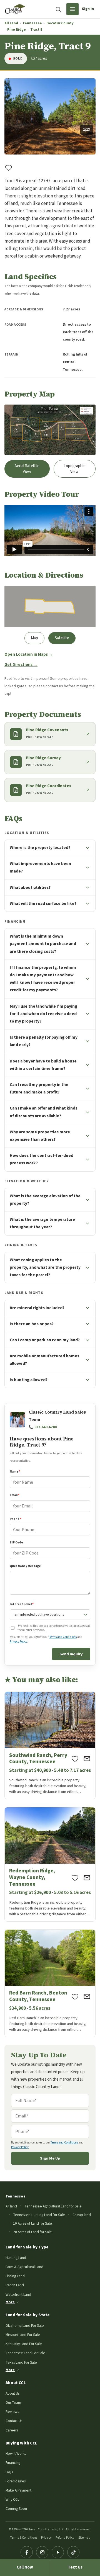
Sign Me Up (50, 2158)
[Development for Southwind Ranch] (50, 1746)
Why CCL (12, 2499)
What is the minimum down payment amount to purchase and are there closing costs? (43, 944)
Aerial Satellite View (27, 469)
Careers (12, 2430)
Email (15, 1495)
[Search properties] (58, 9)
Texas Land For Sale (21, 2362)
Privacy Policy (18, 1642)
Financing (13, 2463)
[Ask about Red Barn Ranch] (87, 1996)
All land (11, 2206)
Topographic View (74, 469)
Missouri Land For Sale (23, 2335)
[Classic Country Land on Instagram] (42, 2552)
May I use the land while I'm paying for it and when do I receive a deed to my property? (43, 1014)
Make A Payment (18, 2490)
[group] (50, 116)
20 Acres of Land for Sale (32, 2232)
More (10, 2302)
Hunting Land (16, 2258)
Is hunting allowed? (29, 1380)
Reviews (12, 2412)
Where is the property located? (40, 848)
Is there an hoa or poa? (32, 1324)
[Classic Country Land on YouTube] (58, 2552)
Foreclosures (16, 2481)
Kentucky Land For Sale (24, 2344)
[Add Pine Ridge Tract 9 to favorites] (9, 168)
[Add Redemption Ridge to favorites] (75, 1878)
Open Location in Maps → (29, 654)
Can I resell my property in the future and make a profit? (39, 1088)
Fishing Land (15, 2276)
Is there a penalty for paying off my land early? (44, 1041)
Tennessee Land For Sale (25, 2353)
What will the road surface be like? (43, 904)
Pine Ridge (17, 30)
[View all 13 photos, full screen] (50, 116)
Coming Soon (16, 2509)
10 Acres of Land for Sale (32, 2223)
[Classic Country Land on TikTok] (73, 2552)
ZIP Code (16, 1542)
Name (15, 1472)
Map (34, 638)
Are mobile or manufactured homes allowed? (44, 1360)
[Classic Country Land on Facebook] (27, 2552)
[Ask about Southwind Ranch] (87, 1759)
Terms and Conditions (63, 1637)
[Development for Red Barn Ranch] (50, 1983)
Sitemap (84, 2538)
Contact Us (14, 2421)
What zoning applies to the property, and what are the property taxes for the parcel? (45, 1267)
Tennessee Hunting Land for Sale (39, 2215)
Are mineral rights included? (37, 1308)
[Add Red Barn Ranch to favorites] (75, 1996)
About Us (12, 2393)
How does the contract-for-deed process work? (42, 1159)
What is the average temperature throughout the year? (42, 1223)
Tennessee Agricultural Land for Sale (53, 2206)
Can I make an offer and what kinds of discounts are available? (43, 1112)
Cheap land (82, 2215)
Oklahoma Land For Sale (25, 2326)
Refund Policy (65, 2538)
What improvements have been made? (40, 867)
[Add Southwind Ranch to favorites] (75, 1759)
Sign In (88, 9)
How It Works (16, 2453)
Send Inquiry (71, 1654)
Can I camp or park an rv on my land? (45, 1340)
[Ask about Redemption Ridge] (87, 1878)
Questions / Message (25, 1566)
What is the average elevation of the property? (45, 1200)
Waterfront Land (18, 2295)
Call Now (25, 2567)
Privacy (46, 2538)
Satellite (62, 638)
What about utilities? (30, 887)
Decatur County (60, 23)
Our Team (13, 2403)
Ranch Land (15, 2285)
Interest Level (22, 1604)
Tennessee (32, 23)
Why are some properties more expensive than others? (40, 1136)
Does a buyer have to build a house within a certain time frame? (43, 1065)
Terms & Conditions (24, 2538)
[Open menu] (72, 9)
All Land (11, 23)
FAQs (9, 2472)
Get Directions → (21, 665)
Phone (16, 1519)
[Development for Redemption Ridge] (50, 1864)
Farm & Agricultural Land (24, 2267)
